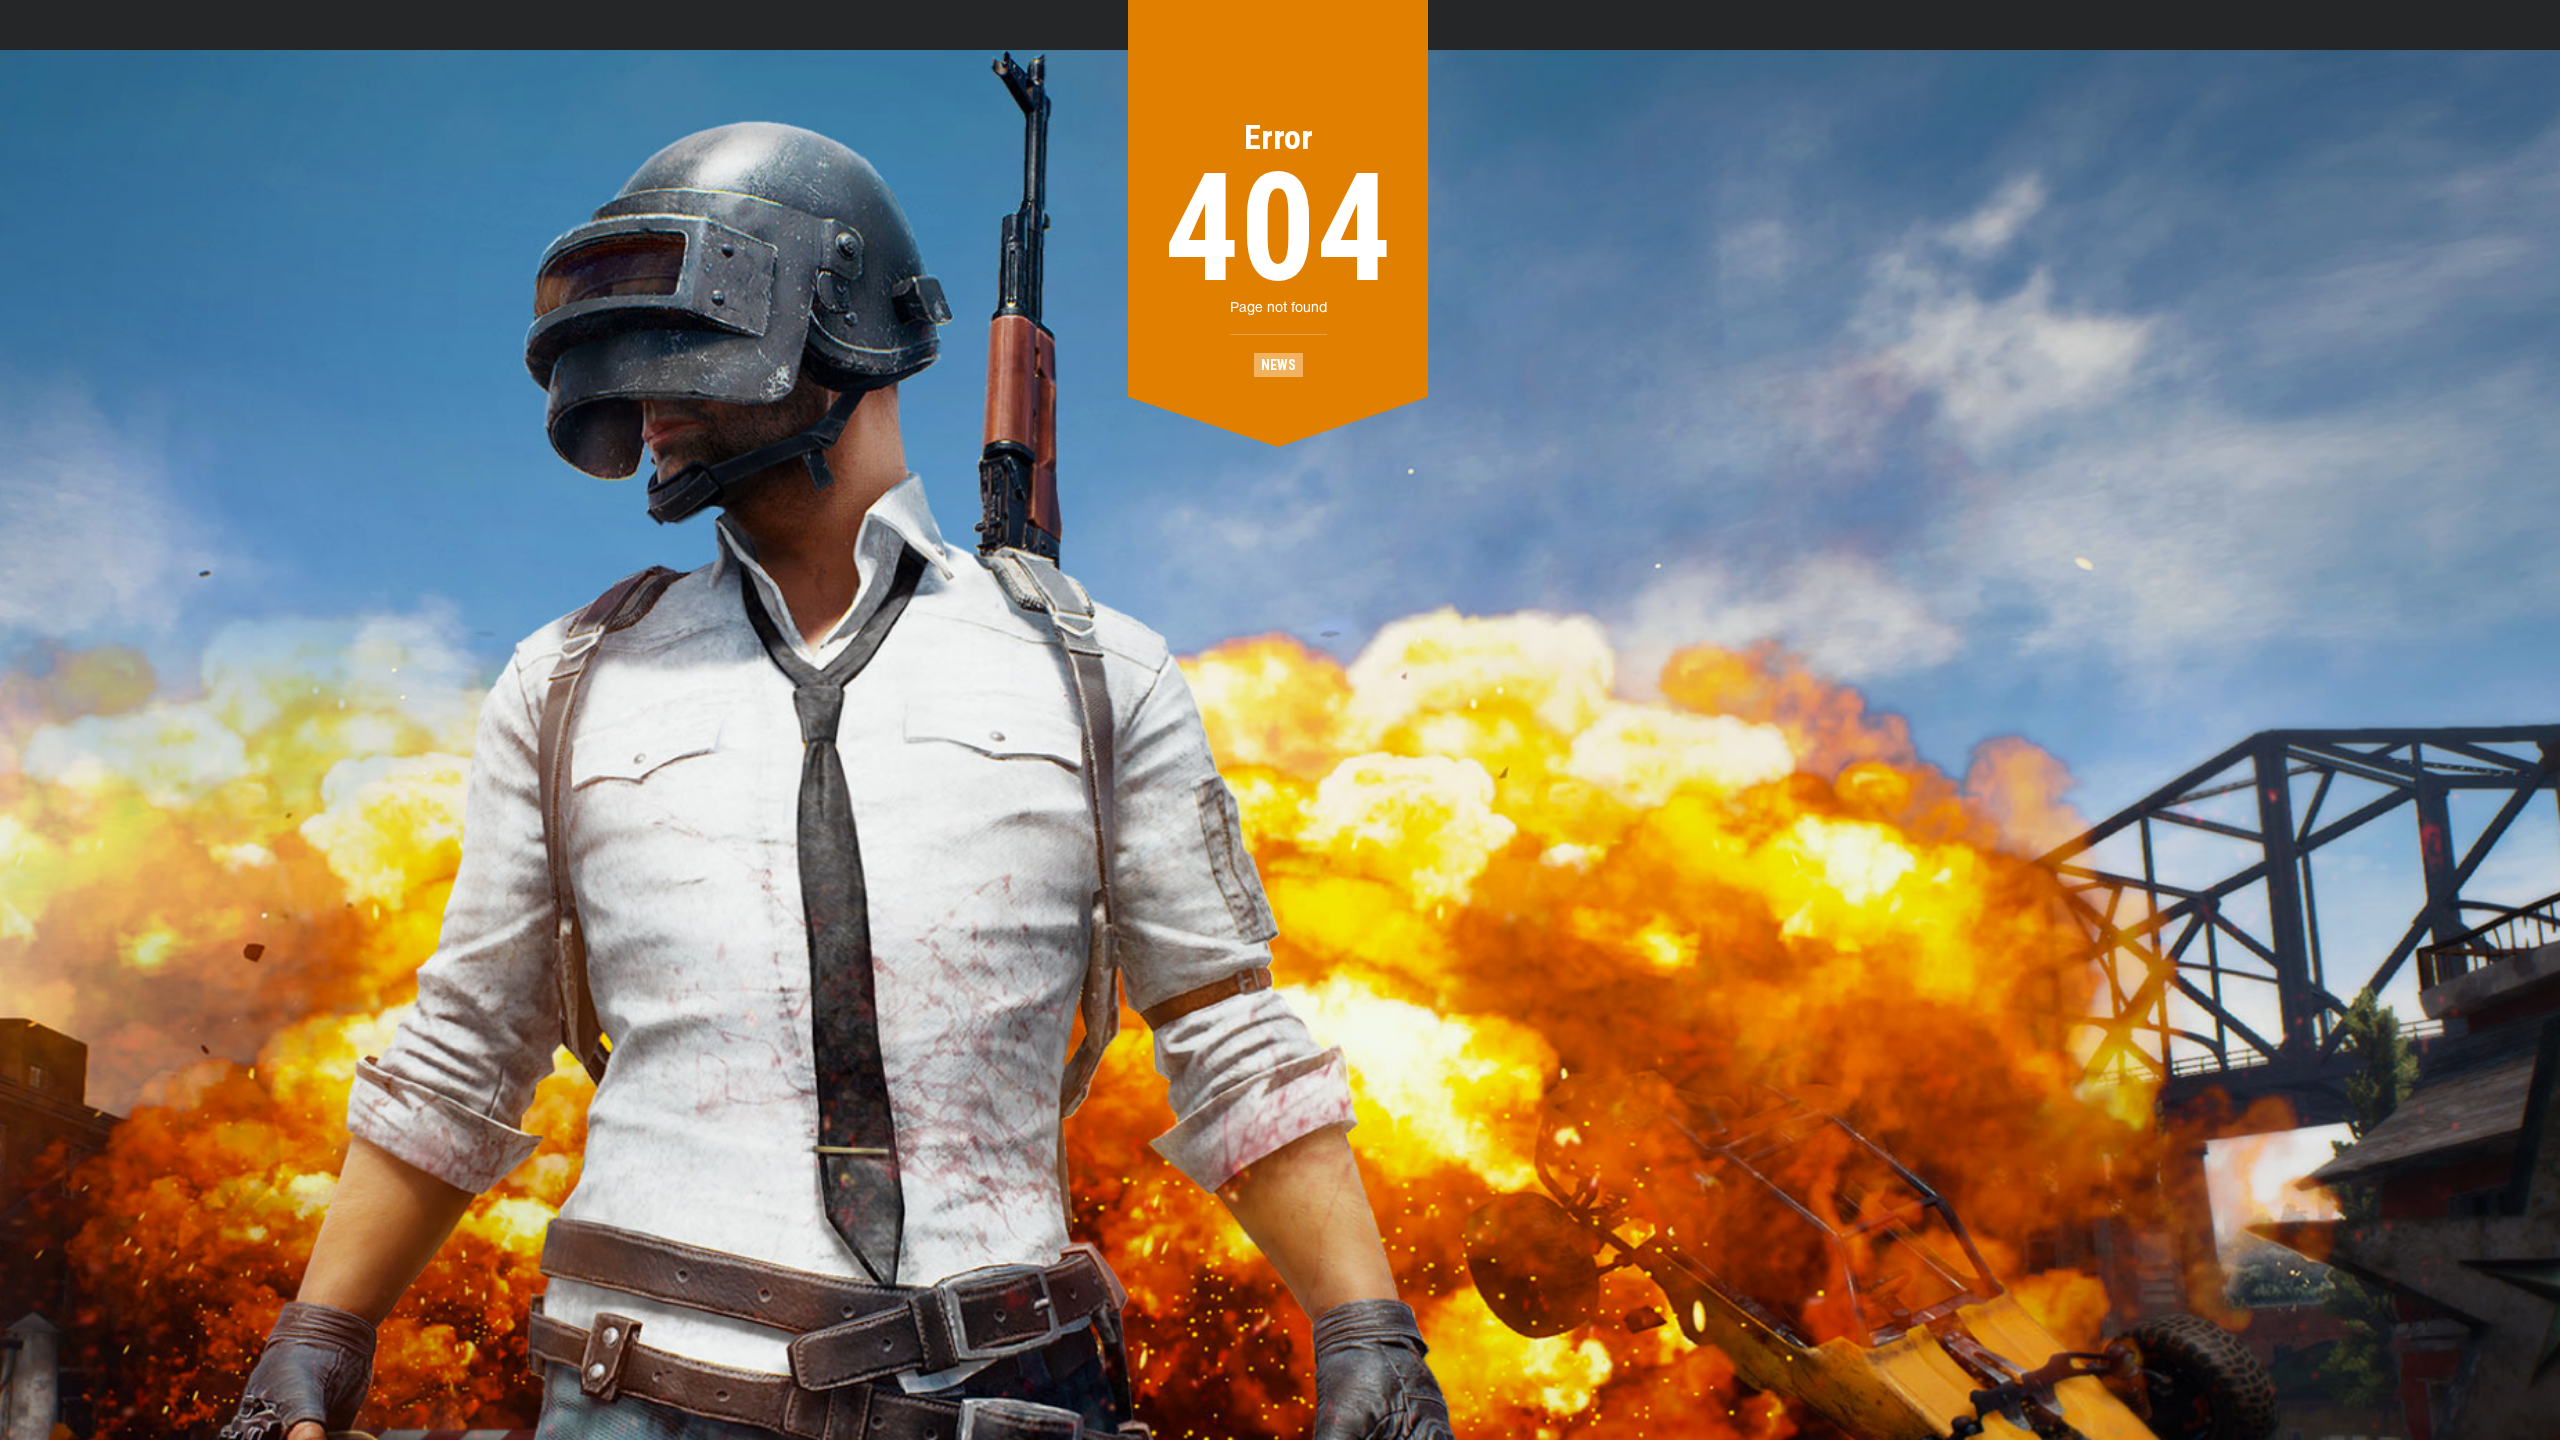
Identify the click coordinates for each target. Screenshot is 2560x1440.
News (1278, 365)
